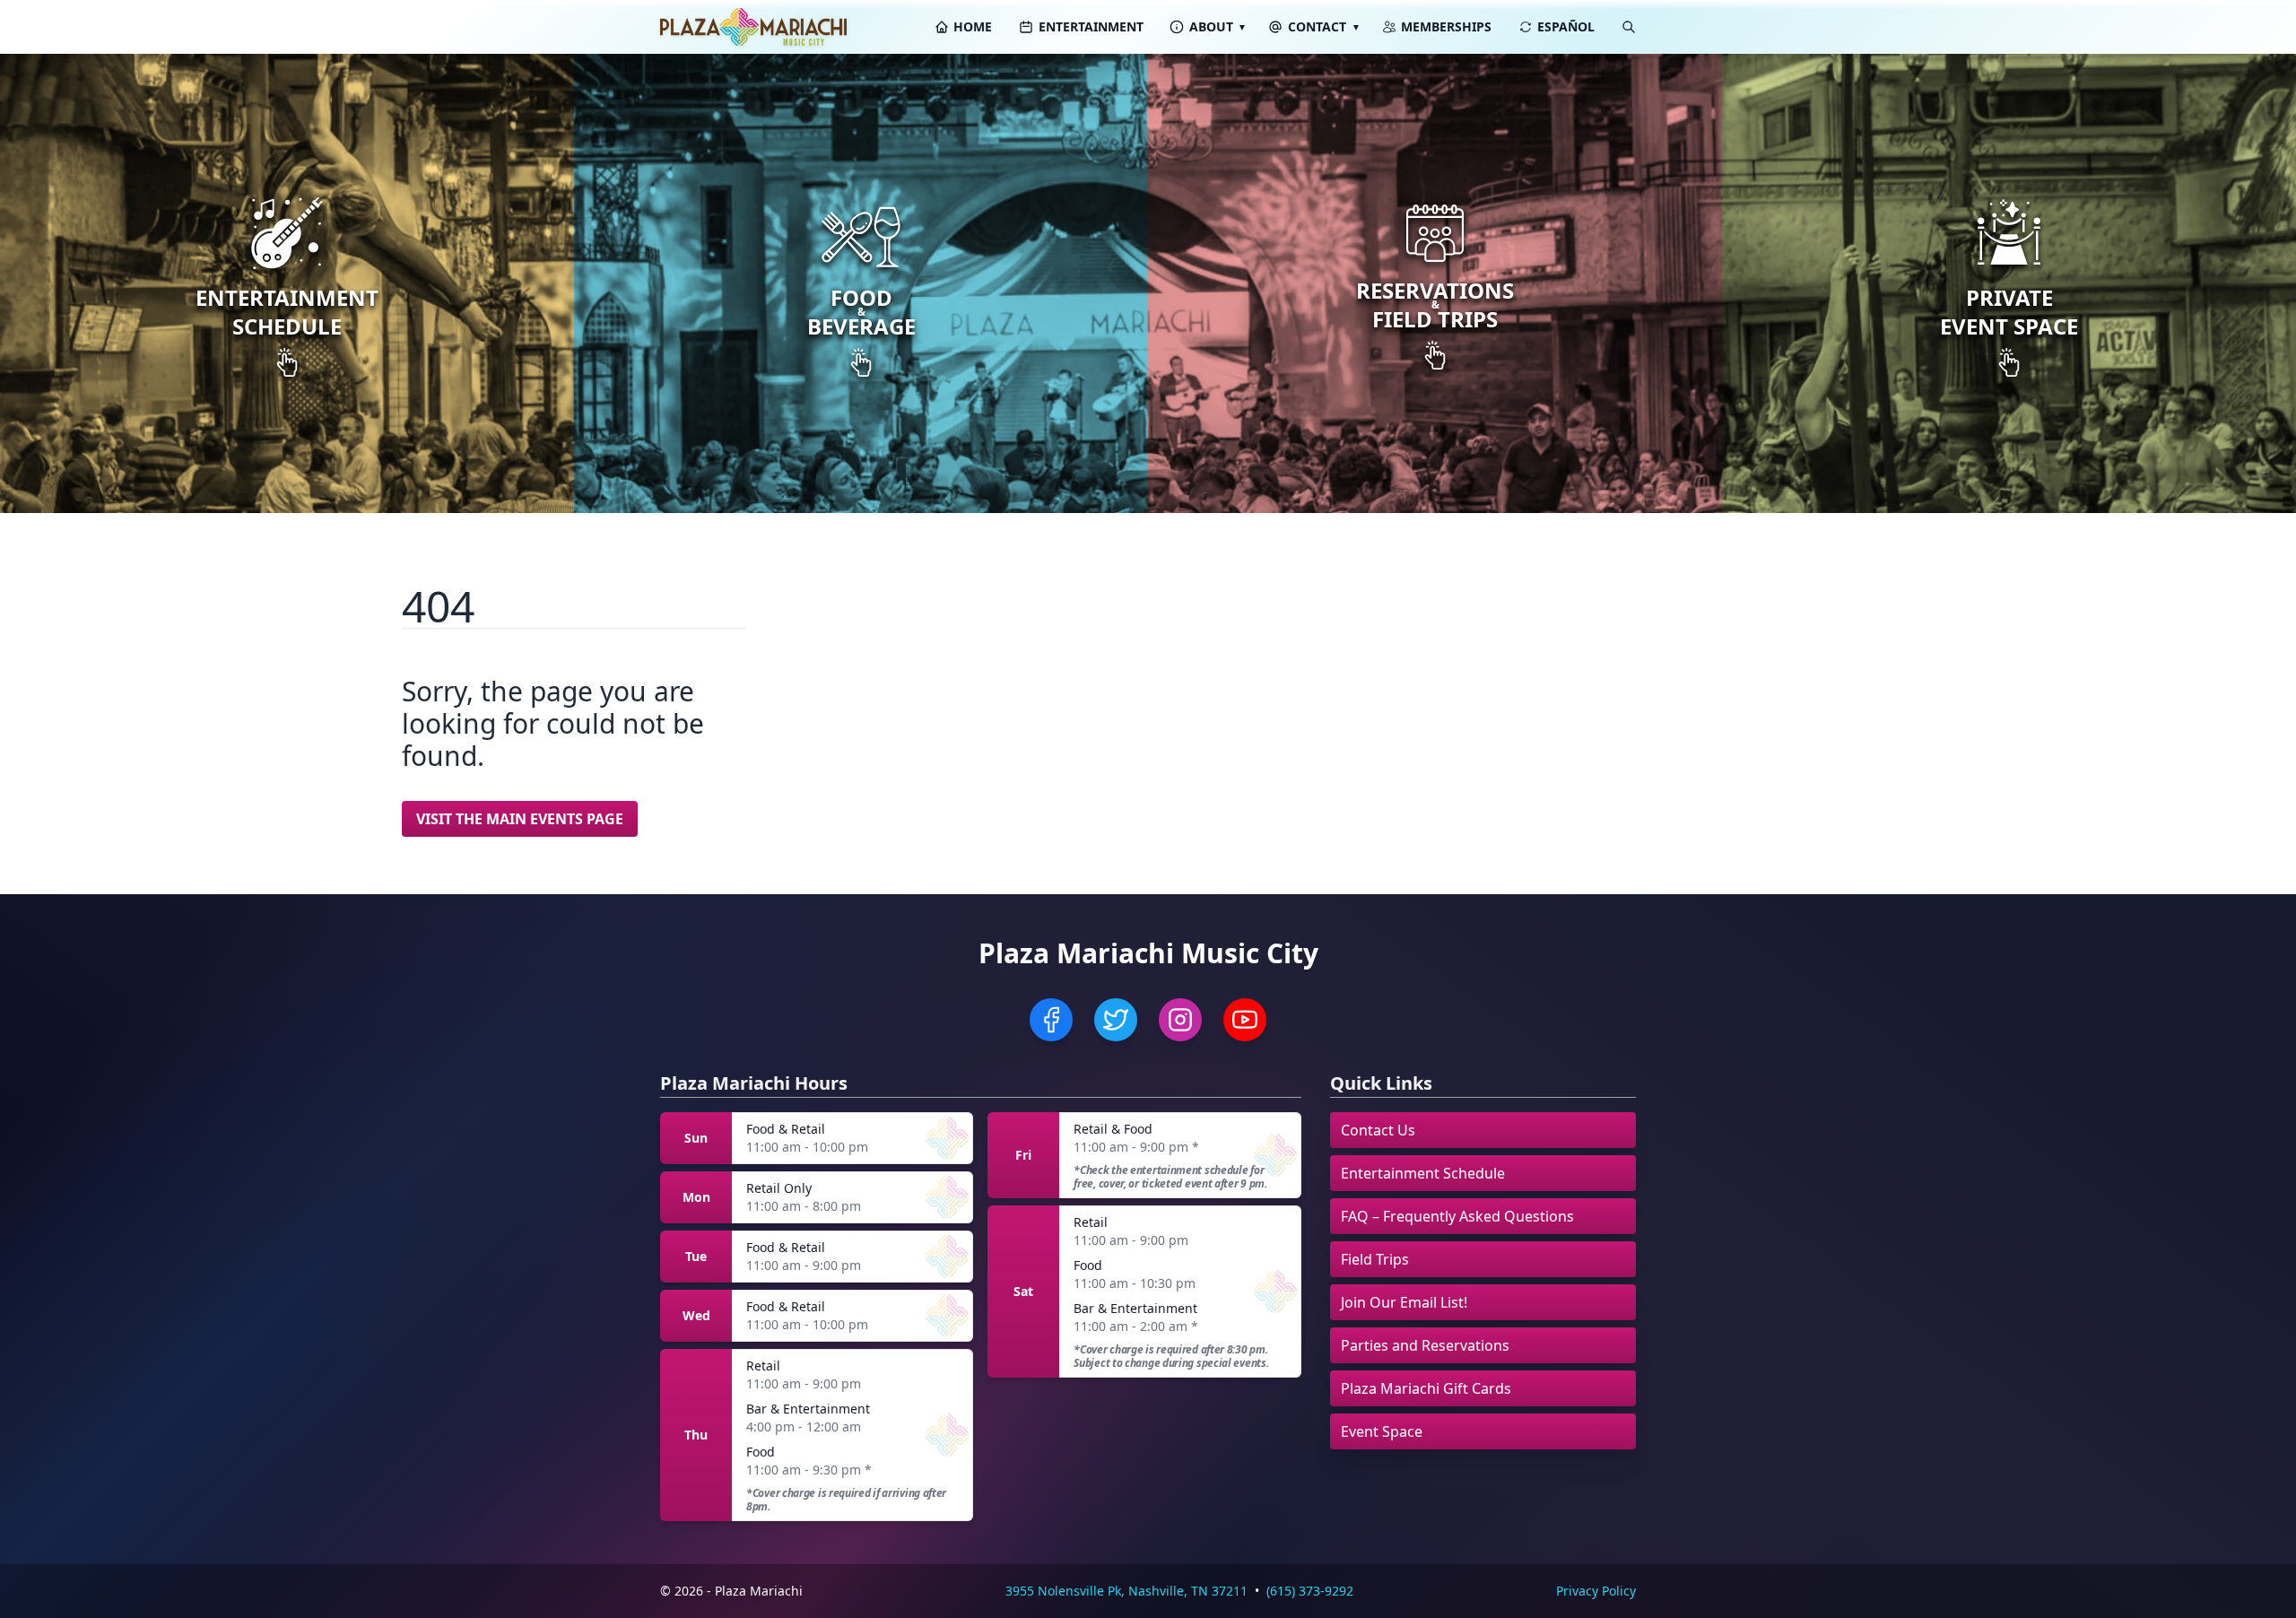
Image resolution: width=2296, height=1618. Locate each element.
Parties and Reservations (1425, 1345)
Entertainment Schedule (1423, 1173)
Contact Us (1378, 1130)
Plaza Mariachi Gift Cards (1426, 1388)
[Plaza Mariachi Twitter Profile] (1116, 1020)
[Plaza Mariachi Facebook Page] (1051, 1020)
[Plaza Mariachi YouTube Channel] (1245, 1020)
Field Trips (1375, 1259)
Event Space (1382, 1431)
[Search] (1629, 27)
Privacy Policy (1596, 1591)
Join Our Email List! (1404, 1302)
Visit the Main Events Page (520, 819)
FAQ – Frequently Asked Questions (1457, 1216)
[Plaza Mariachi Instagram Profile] (1180, 1020)
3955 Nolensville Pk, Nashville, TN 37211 (1126, 1591)
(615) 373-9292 (1310, 1591)
